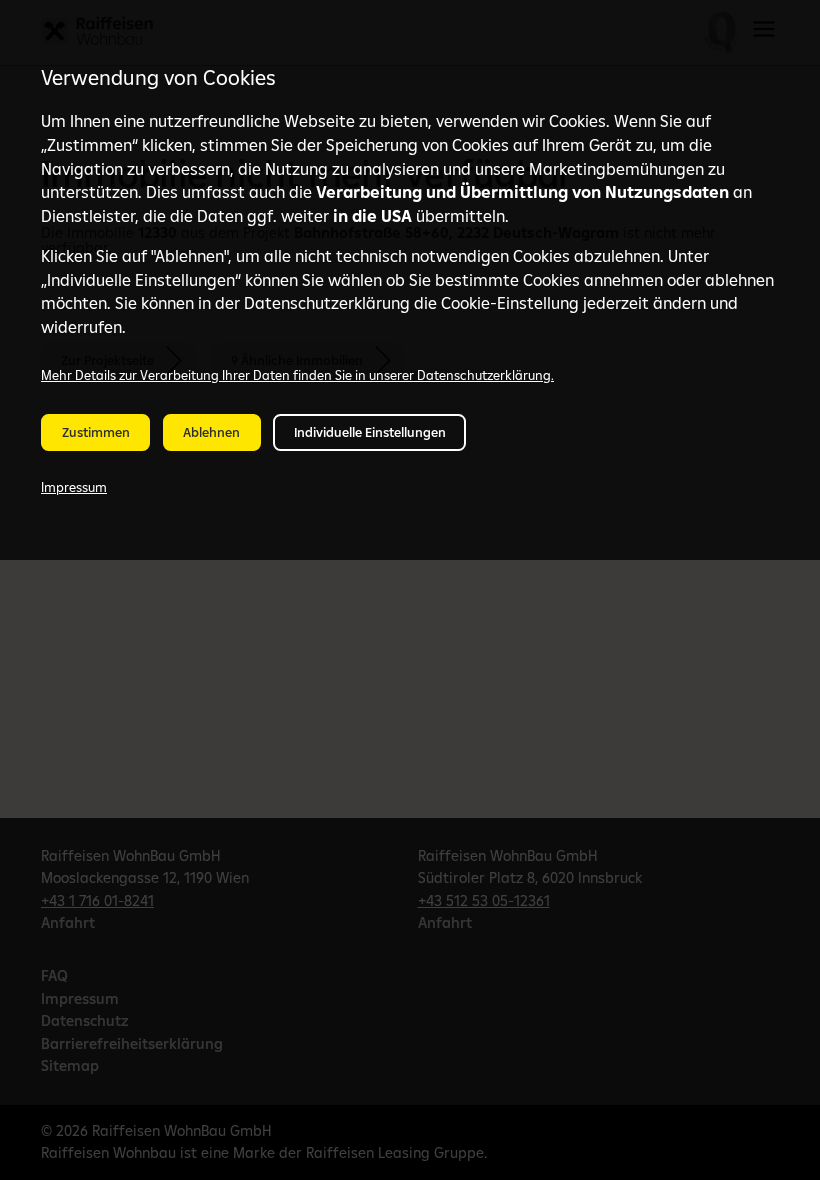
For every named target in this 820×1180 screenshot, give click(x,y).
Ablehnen (211, 432)
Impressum (74, 487)
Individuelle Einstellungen (370, 432)
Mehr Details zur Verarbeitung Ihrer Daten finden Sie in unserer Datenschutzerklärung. (297, 375)
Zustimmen (96, 432)
